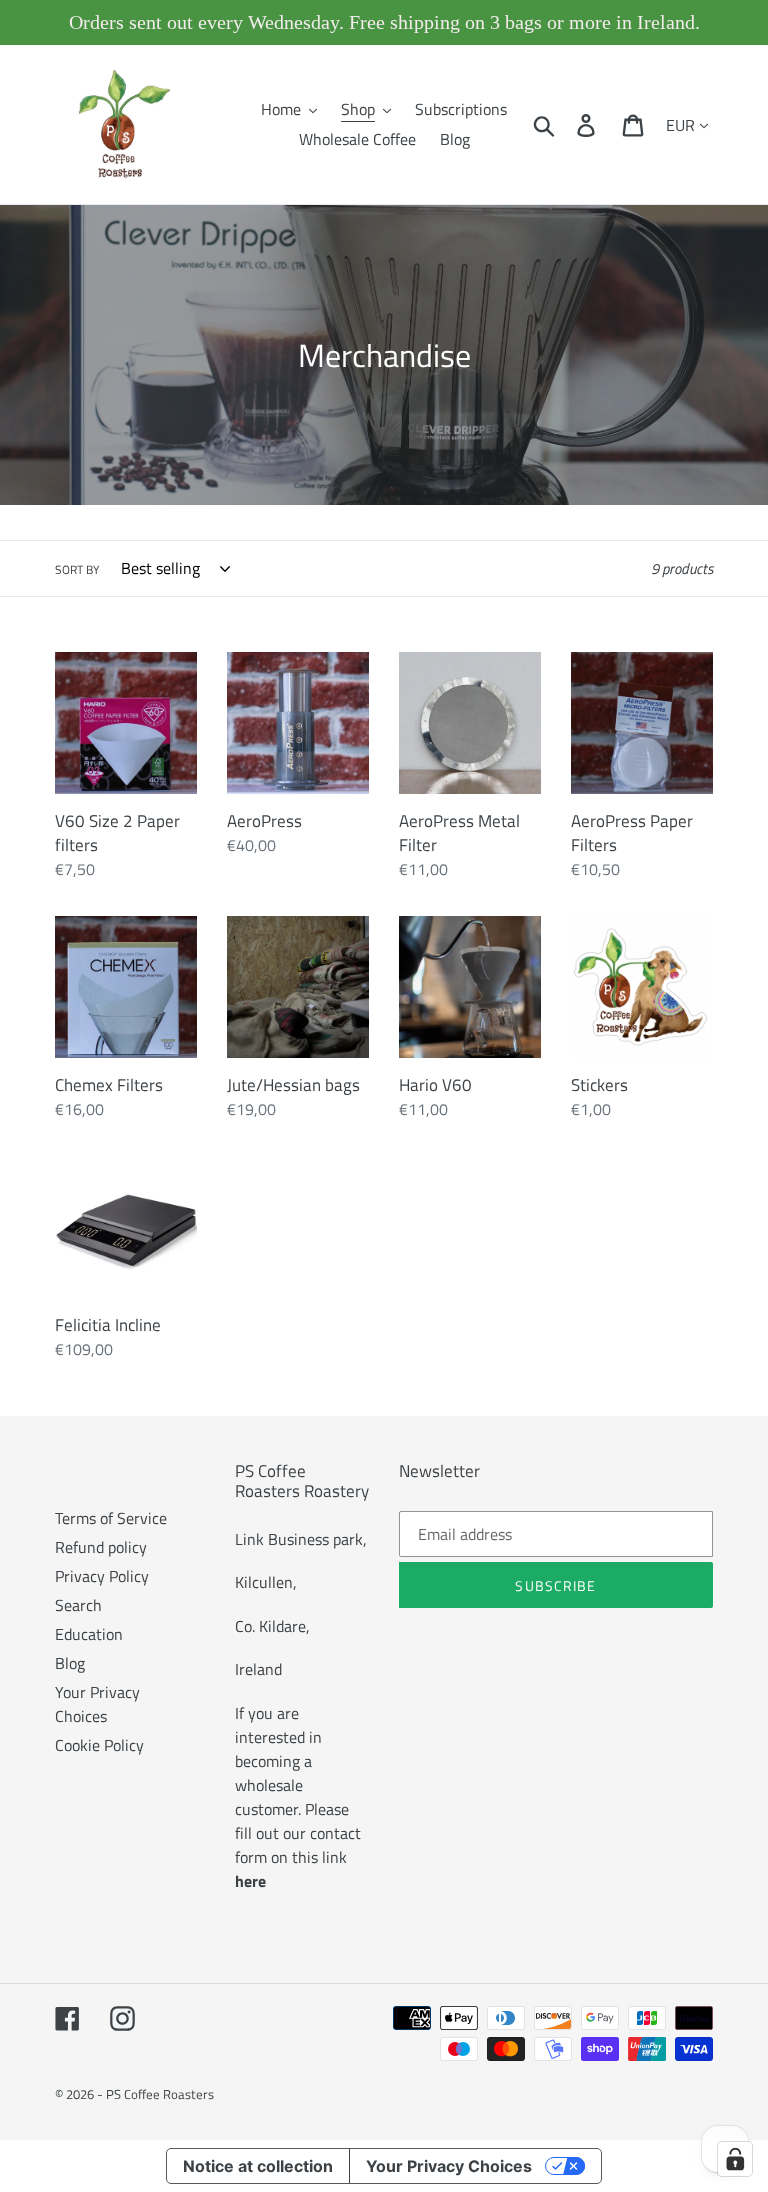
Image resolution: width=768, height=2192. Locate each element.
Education (89, 1634)
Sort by (77, 570)
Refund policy (101, 1547)
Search (78, 1605)
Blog (70, 1663)
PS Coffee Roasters (160, 2094)
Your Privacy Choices (97, 1704)
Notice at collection (258, 2166)
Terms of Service (111, 1518)
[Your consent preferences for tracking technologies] (735, 2159)
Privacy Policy (102, 1576)
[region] (384, 22)
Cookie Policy (99, 1745)
